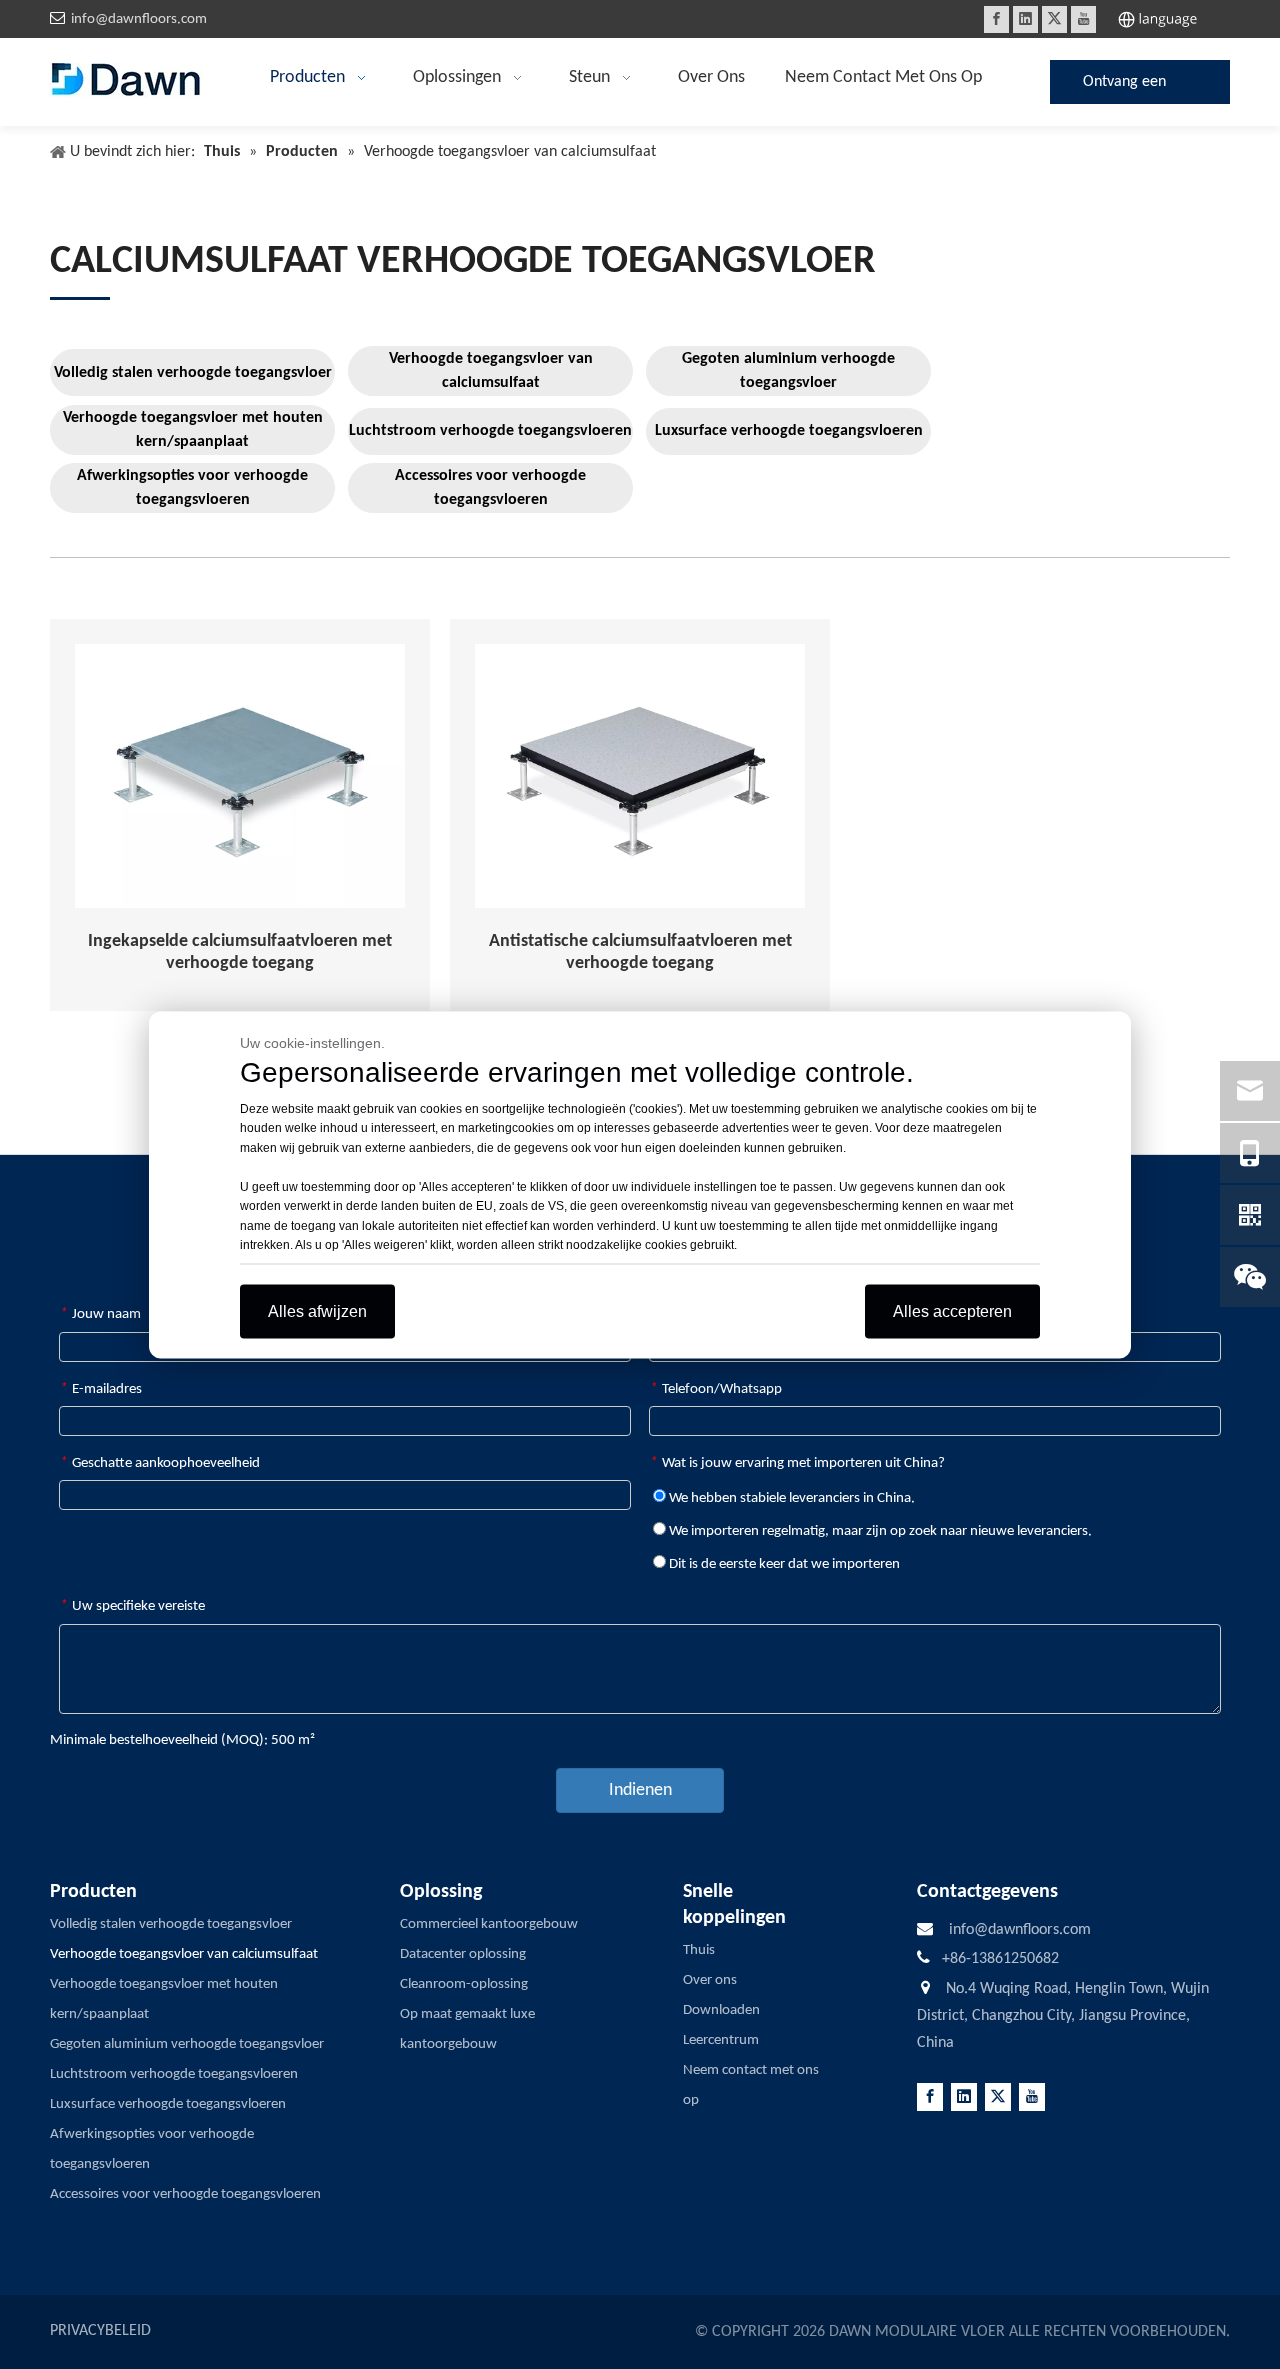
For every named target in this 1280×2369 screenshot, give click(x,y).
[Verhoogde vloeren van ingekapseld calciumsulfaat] (240, 776)
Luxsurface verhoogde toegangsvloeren (789, 431)
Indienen (640, 1790)
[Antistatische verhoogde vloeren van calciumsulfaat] (640, 776)
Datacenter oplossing (463, 1954)
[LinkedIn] (1025, 19)
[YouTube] (1083, 19)
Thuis (699, 1950)
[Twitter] (1054, 19)
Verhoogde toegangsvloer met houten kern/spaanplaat (193, 430)
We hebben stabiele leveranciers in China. (790, 1498)
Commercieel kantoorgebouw (489, 1924)
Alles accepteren (952, 1310)
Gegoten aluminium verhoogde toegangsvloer (788, 371)
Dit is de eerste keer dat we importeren (783, 1564)
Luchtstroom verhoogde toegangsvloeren (490, 431)
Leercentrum (721, 2040)
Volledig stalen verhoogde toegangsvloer (193, 373)
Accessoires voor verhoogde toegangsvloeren (490, 488)
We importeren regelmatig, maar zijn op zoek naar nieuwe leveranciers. (879, 1531)
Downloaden (721, 2010)
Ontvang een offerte (1124, 89)
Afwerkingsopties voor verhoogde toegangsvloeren (192, 488)
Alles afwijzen (317, 1310)
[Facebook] (996, 19)
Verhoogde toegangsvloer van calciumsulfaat (491, 371)
